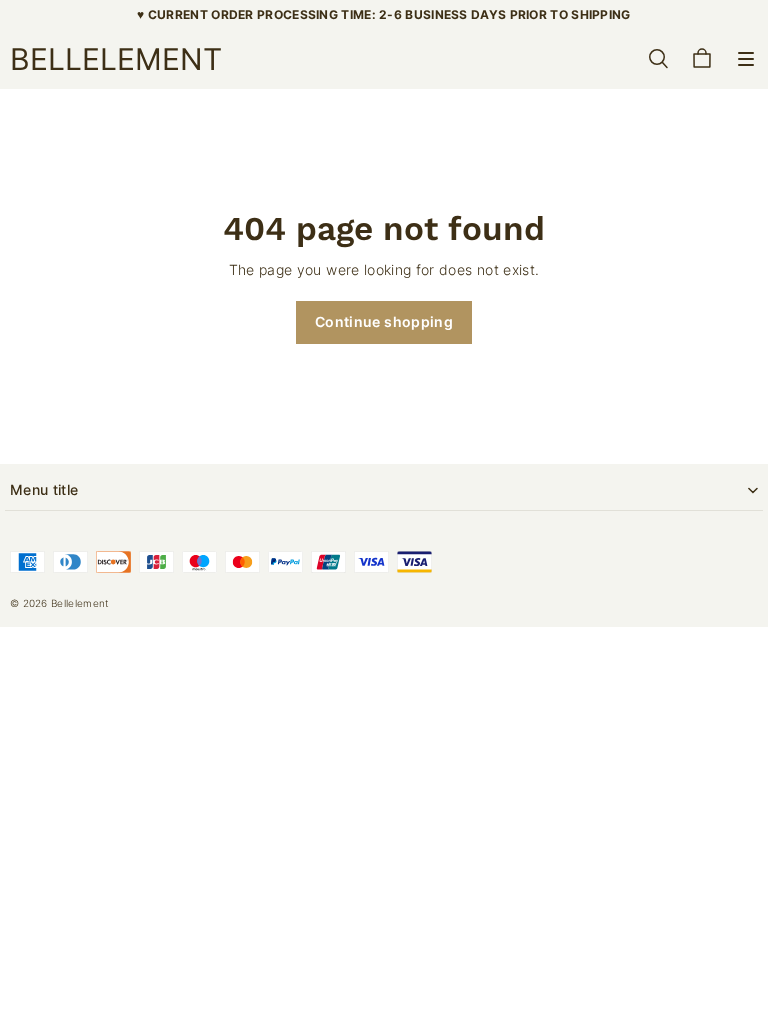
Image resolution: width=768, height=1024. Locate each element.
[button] (746, 59)
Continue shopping (384, 321)
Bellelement (80, 603)
